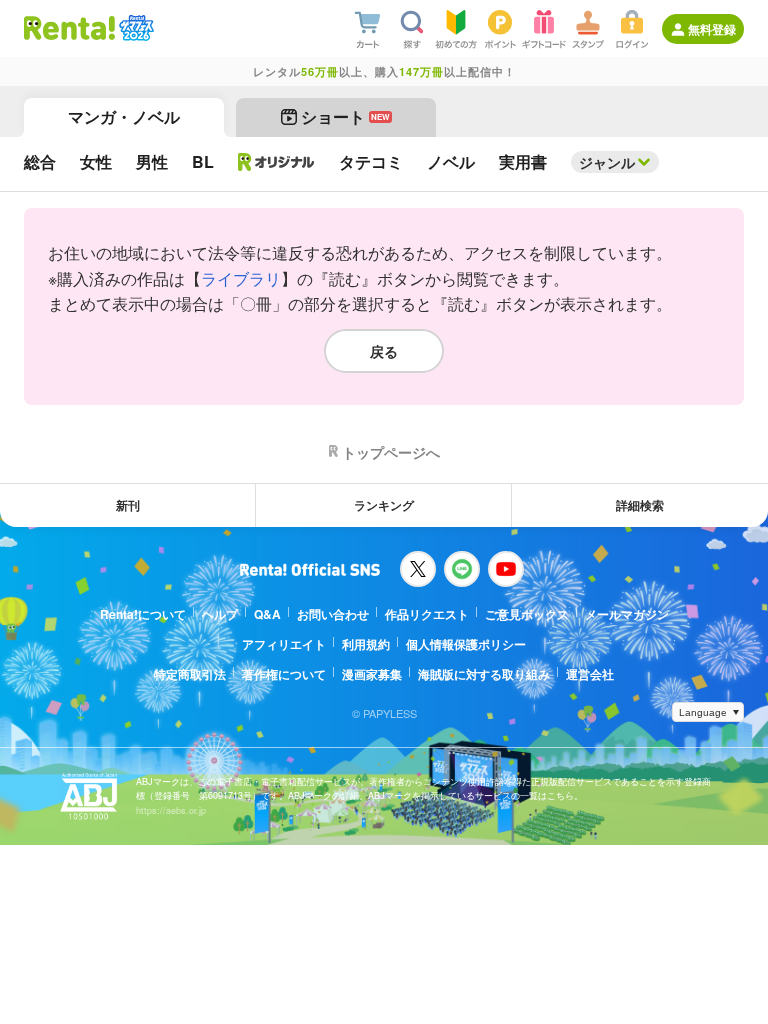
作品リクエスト (427, 614)
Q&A (267, 614)
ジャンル (607, 162)
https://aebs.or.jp (171, 810)
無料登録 (712, 29)
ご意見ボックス (527, 614)
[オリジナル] (276, 162)
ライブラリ (241, 278)
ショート (345, 116)
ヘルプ (220, 614)
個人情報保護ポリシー (466, 644)
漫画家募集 (372, 674)
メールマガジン (627, 614)
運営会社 (590, 674)
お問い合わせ (333, 614)
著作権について (284, 674)
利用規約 (366, 644)
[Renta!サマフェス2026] (134, 28)
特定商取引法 (190, 674)
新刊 (128, 505)
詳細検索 (640, 505)
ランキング (384, 505)
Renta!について (143, 614)
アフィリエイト (284, 644)
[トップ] (69, 28)
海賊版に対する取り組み (484, 674)
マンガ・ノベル (124, 116)
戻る (384, 351)
